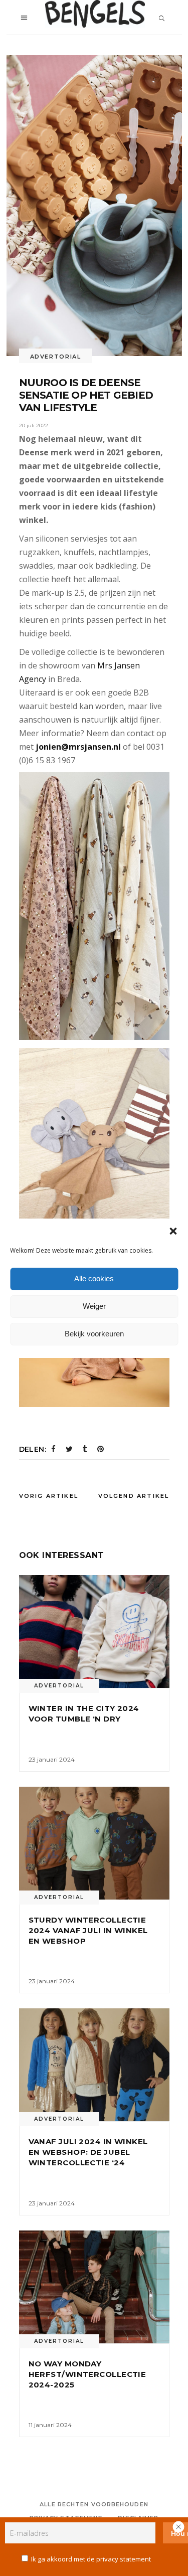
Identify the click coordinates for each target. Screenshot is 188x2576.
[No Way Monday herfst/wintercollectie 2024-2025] (94, 2287)
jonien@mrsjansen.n (77, 747)
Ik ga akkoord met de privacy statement (91, 2559)
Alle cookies (94, 1278)
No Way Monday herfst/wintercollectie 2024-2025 (87, 2374)
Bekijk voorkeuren (94, 1334)
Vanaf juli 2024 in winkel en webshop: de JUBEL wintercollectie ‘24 (88, 2152)
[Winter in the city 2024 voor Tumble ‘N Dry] (94, 1632)
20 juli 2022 (34, 425)
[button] (173, 1231)
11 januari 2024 (50, 2425)
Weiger (94, 1306)
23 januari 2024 (52, 1759)
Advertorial (56, 357)
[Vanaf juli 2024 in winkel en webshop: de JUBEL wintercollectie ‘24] (94, 2065)
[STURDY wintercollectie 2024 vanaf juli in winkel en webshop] (94, 1843)
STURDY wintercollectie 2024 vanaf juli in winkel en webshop (88, 1930)
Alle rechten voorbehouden (94, 2504)
